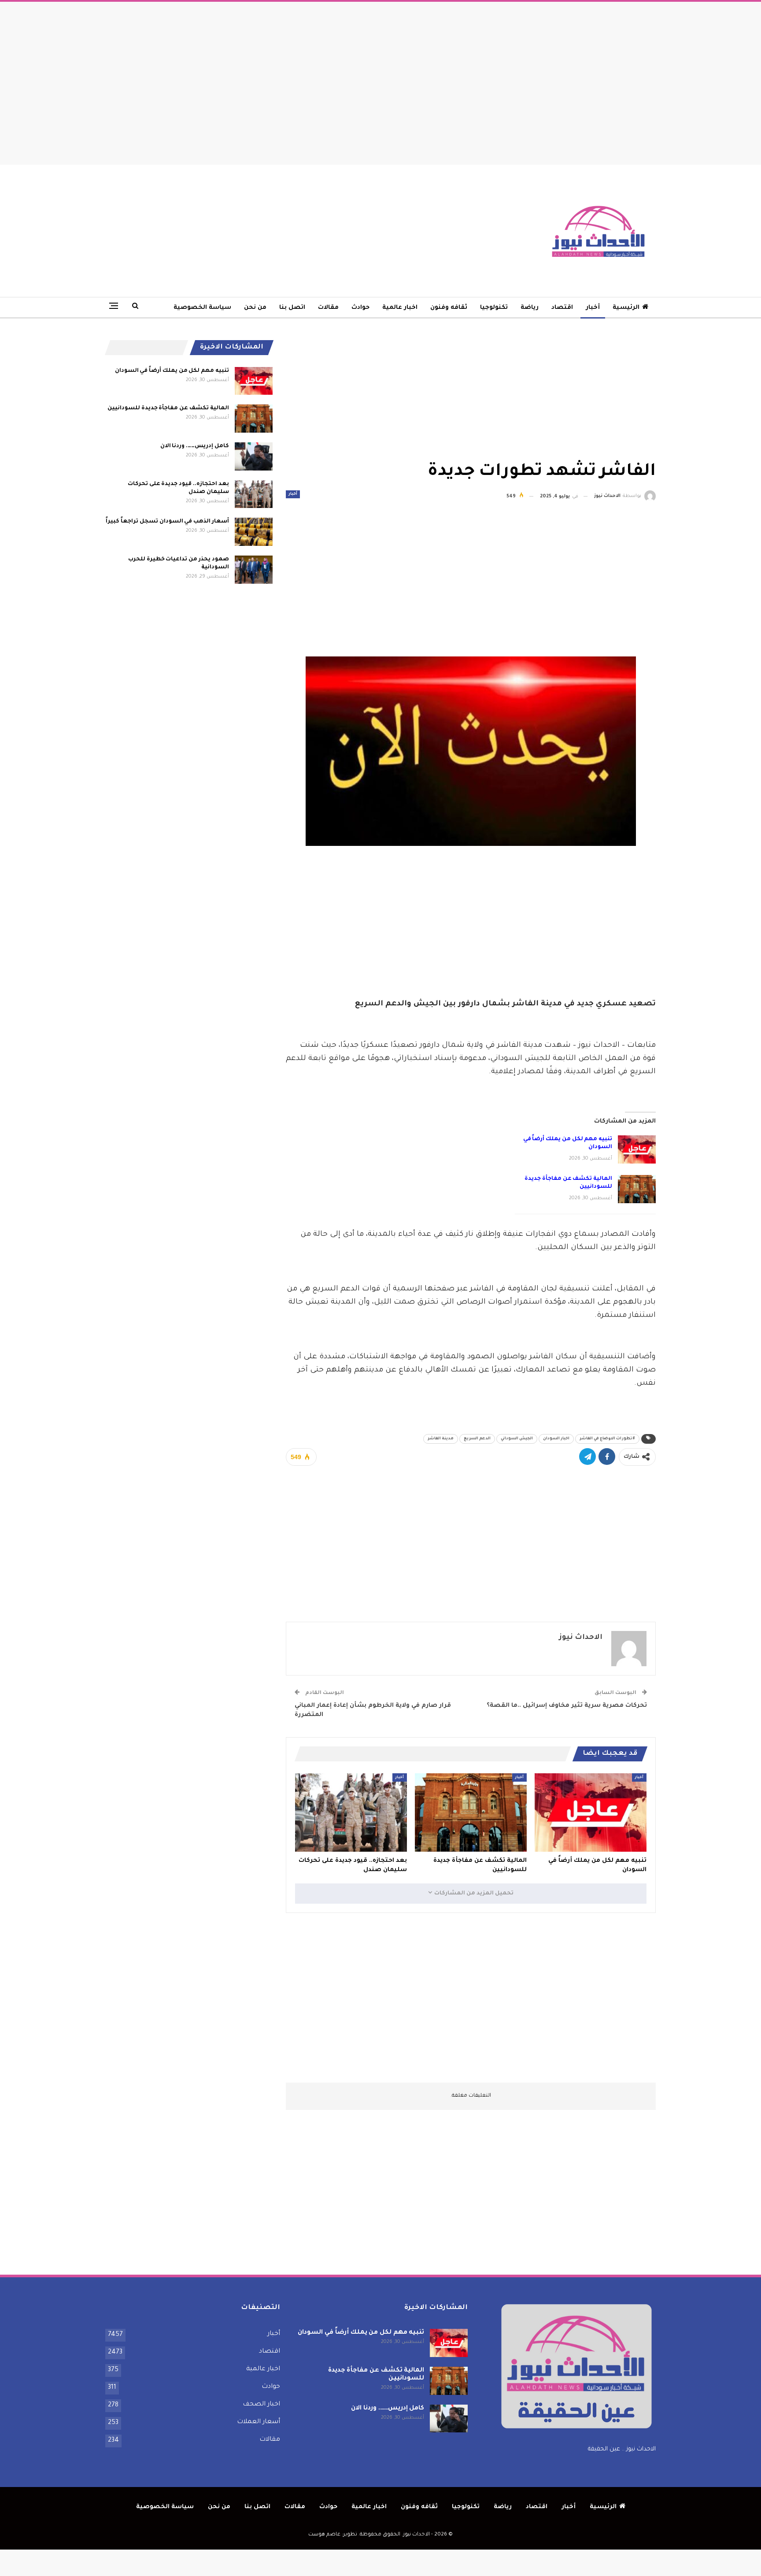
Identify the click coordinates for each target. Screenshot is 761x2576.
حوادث (360, 308)
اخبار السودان (556, 1439)
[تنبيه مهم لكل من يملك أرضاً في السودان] (637, 1149)
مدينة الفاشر (441, 1439)
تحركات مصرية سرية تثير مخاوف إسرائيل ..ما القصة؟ (567, 1706)
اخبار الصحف (261, 2405)
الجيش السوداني (517, 1439)
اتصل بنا (292, 308)
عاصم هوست (324, 2535)
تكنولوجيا (494, 308)
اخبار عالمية (400, 308)
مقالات (328, 308)
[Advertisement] (380, 81)
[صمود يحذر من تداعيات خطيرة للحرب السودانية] (254, 570)
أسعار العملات (259, 2422)
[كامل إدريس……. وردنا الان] (254, 456)
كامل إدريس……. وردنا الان (195, 446)
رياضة (530, 308)
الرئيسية (626, 308)
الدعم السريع (477, 1439)
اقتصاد (562, 308)
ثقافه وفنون (449, 308)
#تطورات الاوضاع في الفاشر (607, 1439)
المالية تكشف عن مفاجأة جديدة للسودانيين (168, 408)
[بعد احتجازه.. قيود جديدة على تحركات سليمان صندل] (351, 1812)
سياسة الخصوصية (202, 308)
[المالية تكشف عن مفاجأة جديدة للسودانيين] (637, 1189)
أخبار (593, 308)
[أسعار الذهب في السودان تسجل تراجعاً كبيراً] (254, 532)
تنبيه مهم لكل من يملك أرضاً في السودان (172, 371)
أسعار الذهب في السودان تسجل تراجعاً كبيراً (167, 522)
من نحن (255, 308)
